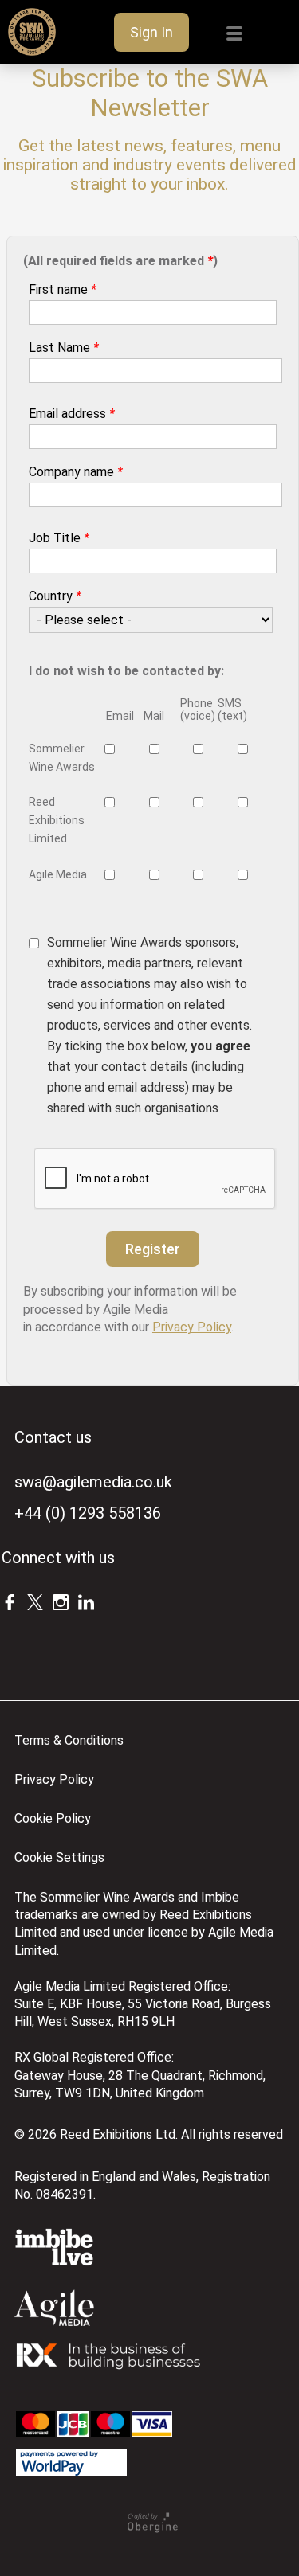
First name (63, 289)
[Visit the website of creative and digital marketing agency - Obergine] (153, 2529)
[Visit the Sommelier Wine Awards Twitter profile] (35, 1601)
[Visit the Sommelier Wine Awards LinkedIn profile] (86, 1601)
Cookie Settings (59, 1857)
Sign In (151, 32)
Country (55, 596)
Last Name (64, 348)
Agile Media (58, 874)
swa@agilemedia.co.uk (93, 1482)
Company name (76, 472)
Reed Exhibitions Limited (57, 820)
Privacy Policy (192, 1327)
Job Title (59, 538)
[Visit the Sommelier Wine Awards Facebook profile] (10, 1601)
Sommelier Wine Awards (62, 758)
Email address (72, 414)
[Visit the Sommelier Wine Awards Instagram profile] (61, 1601)
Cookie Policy (53, 1818)
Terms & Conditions (69, 1740)
